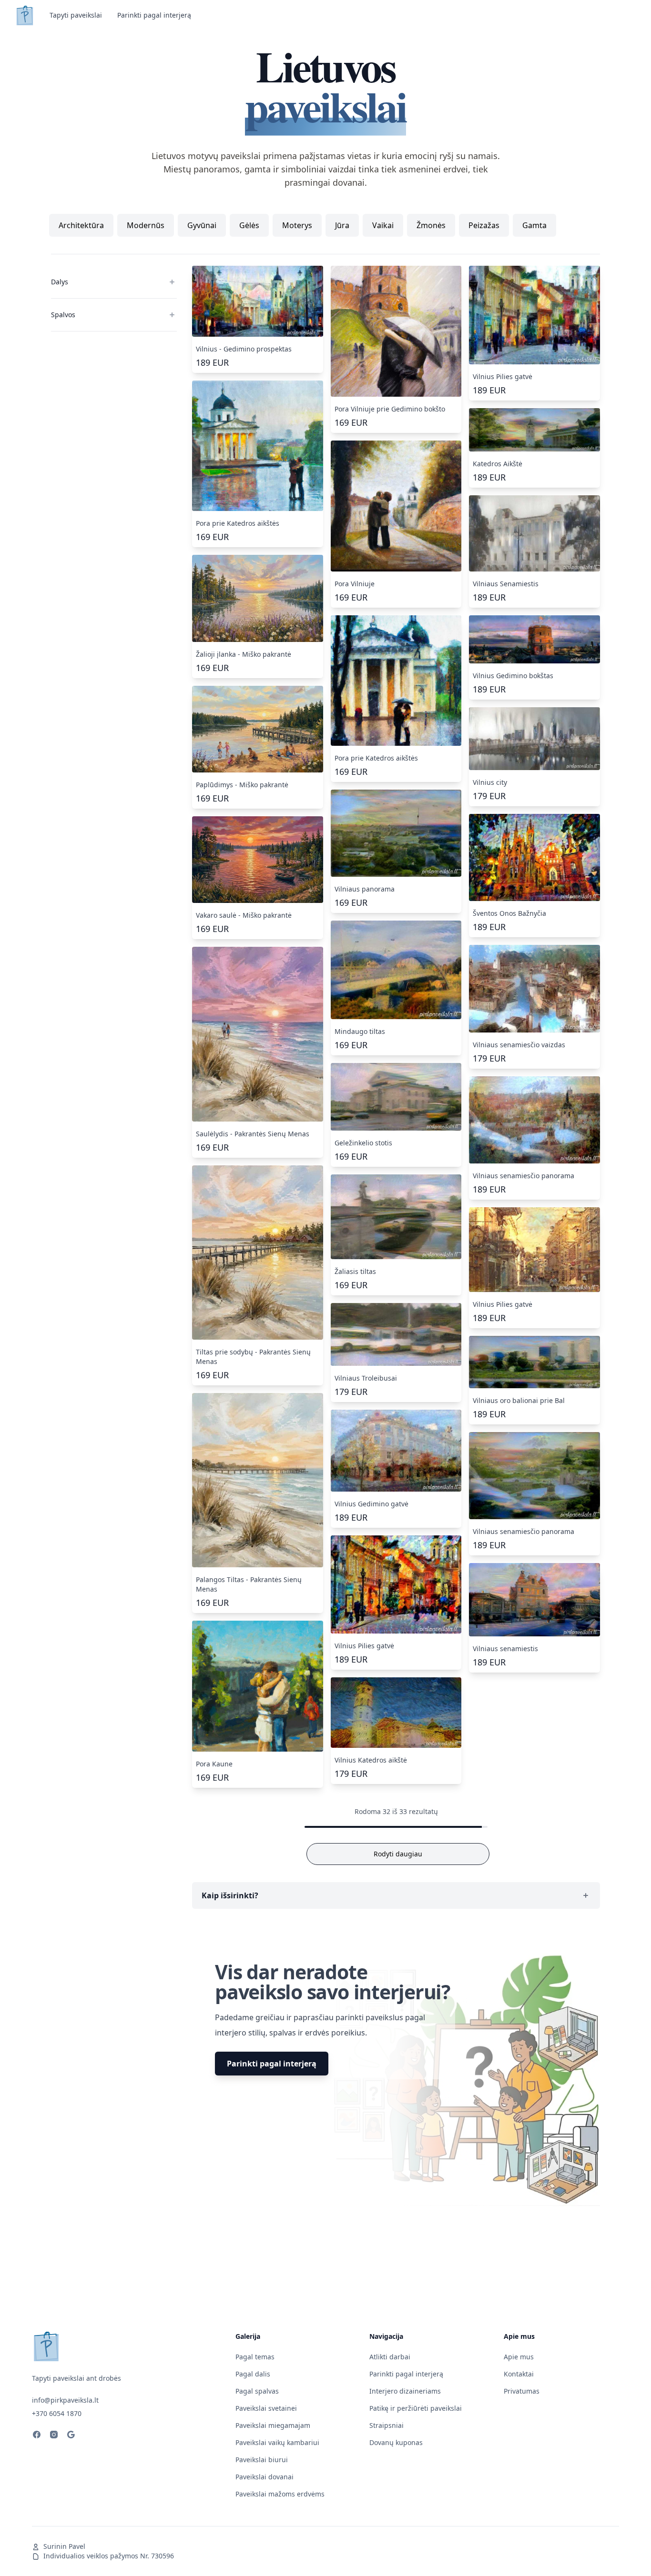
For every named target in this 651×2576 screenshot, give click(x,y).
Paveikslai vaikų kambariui (277, 2442)
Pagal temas (255, 2357)
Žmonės (431, 225)
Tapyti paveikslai (76, 15)
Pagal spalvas (257, 2391)
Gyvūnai (202, 225)
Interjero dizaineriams (405, 2391)
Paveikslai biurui (262, 2460)
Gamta (534, 225)
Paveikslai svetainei (266, 2408)
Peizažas (484, 225)
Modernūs (146, 225)
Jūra (342, 225)
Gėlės (249, 225)
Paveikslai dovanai (264, 2477)
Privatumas (522, 2391)
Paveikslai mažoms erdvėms (280, 2494)
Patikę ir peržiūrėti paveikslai (416, 2408)
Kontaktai (519, 2374)
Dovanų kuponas (396, 2442)
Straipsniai (387, 2425)
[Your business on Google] (71, 2436)
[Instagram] (54, 2436)
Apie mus (519, 2357)
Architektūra (81, 225)
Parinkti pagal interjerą (154, 15)
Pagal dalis (253, 2374)
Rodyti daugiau (398, 1854)
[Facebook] (37, 2436)
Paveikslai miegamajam (273, 2425)
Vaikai (383, 225)
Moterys (297, 225)
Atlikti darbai (390, 2357)
